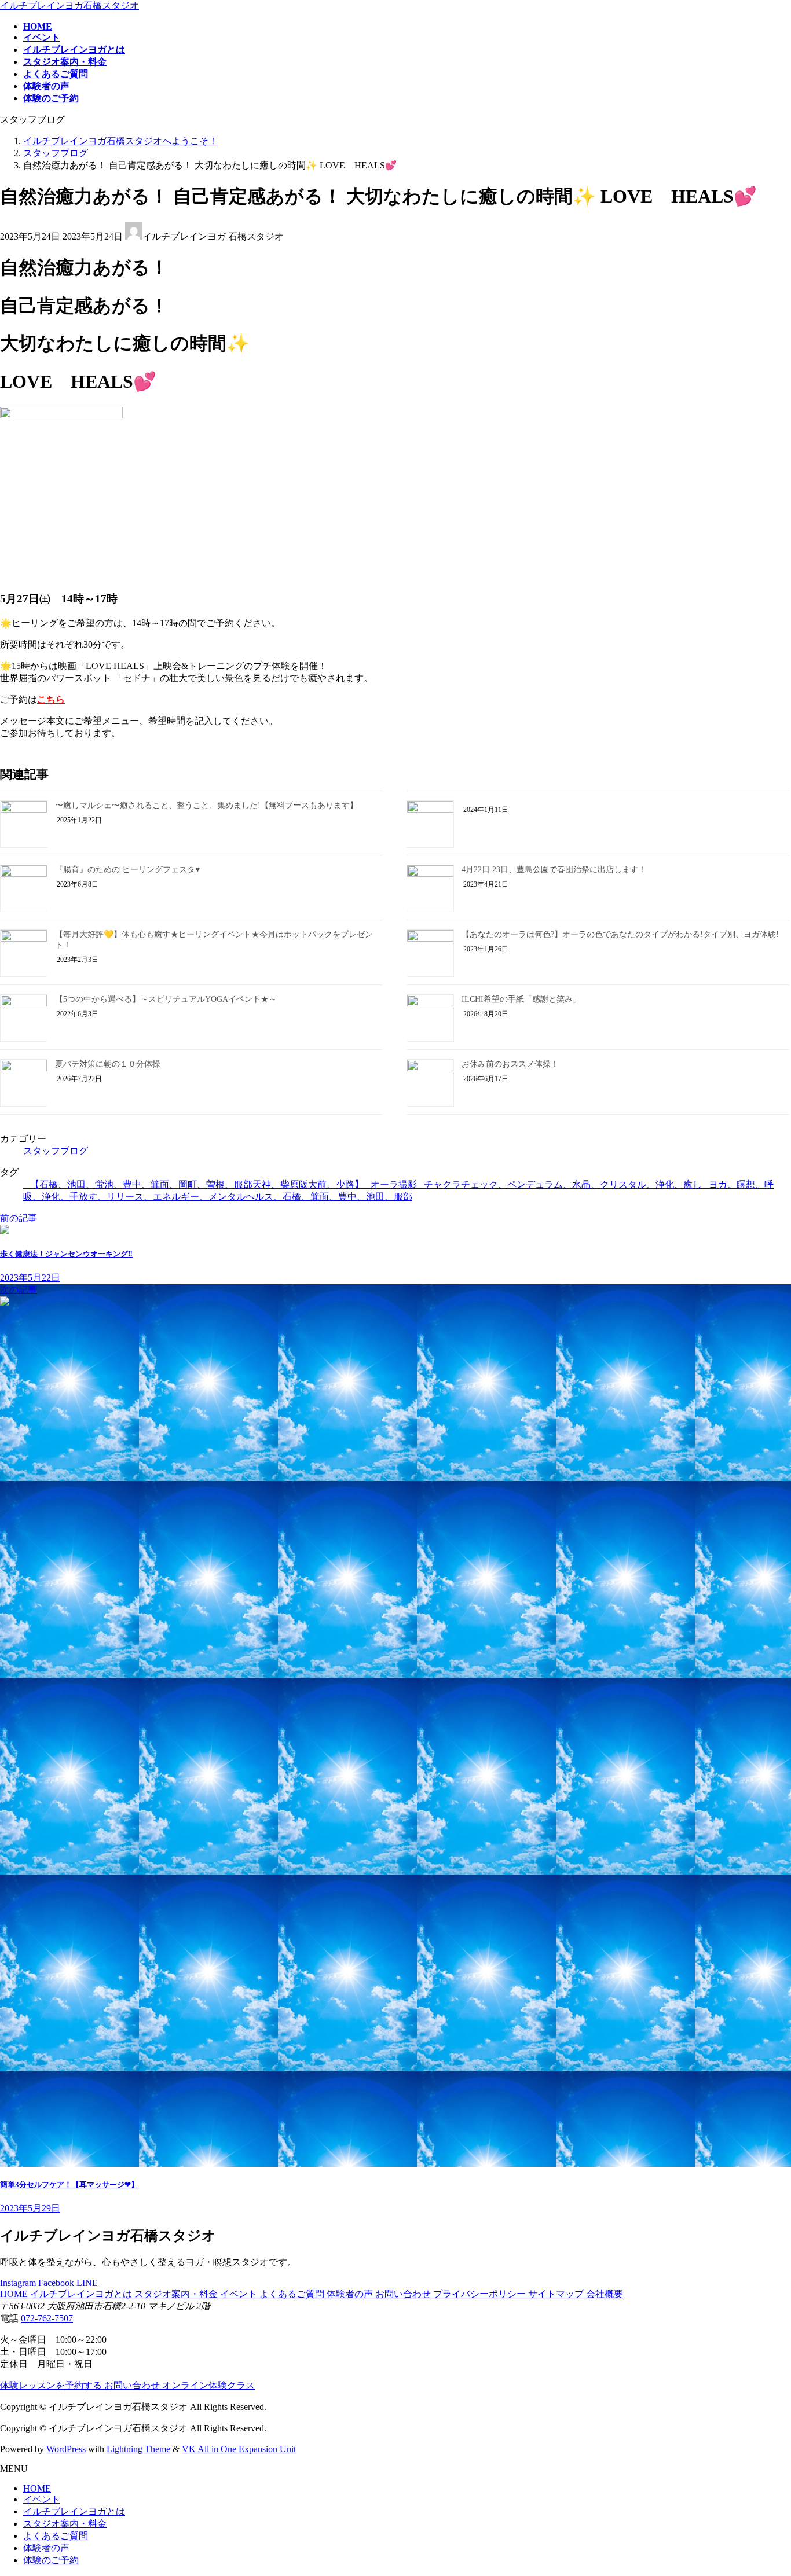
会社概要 (605, 2294)
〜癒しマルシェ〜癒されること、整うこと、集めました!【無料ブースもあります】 (206, 805)
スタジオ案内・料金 (177, 2294)
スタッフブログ (56, 1151)
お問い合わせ (404, 2294)
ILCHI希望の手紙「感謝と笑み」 (521, 999)
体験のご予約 (51, 2560)
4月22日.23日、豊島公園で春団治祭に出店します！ (554, 870)
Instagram (19, 2283)
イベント (240, 2294)
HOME (15, 2294)
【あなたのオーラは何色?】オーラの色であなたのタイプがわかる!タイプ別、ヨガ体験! (620, 934)
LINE (87, 2283)
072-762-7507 (47, 2318)
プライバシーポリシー (481, 2294)
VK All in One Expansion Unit (239, 2449)
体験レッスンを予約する (52, 2385)
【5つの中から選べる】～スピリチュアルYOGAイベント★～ (166, 999)
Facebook (57, 2283)
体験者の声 (351, 2294)
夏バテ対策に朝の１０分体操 (108, 1064)
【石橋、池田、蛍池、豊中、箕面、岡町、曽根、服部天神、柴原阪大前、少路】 (197, 1184)
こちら (51, 699)
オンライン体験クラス (208, 2385)
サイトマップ (557, 2294)
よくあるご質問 (293, 2294)
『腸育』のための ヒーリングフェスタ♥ (127, 870)
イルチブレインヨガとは (82, 2294)
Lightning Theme (138, 2449)
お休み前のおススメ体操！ (510, 1064)
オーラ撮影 (394, 1184)
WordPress (66, 2449)
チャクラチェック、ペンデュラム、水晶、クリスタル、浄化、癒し (563, 1184)
